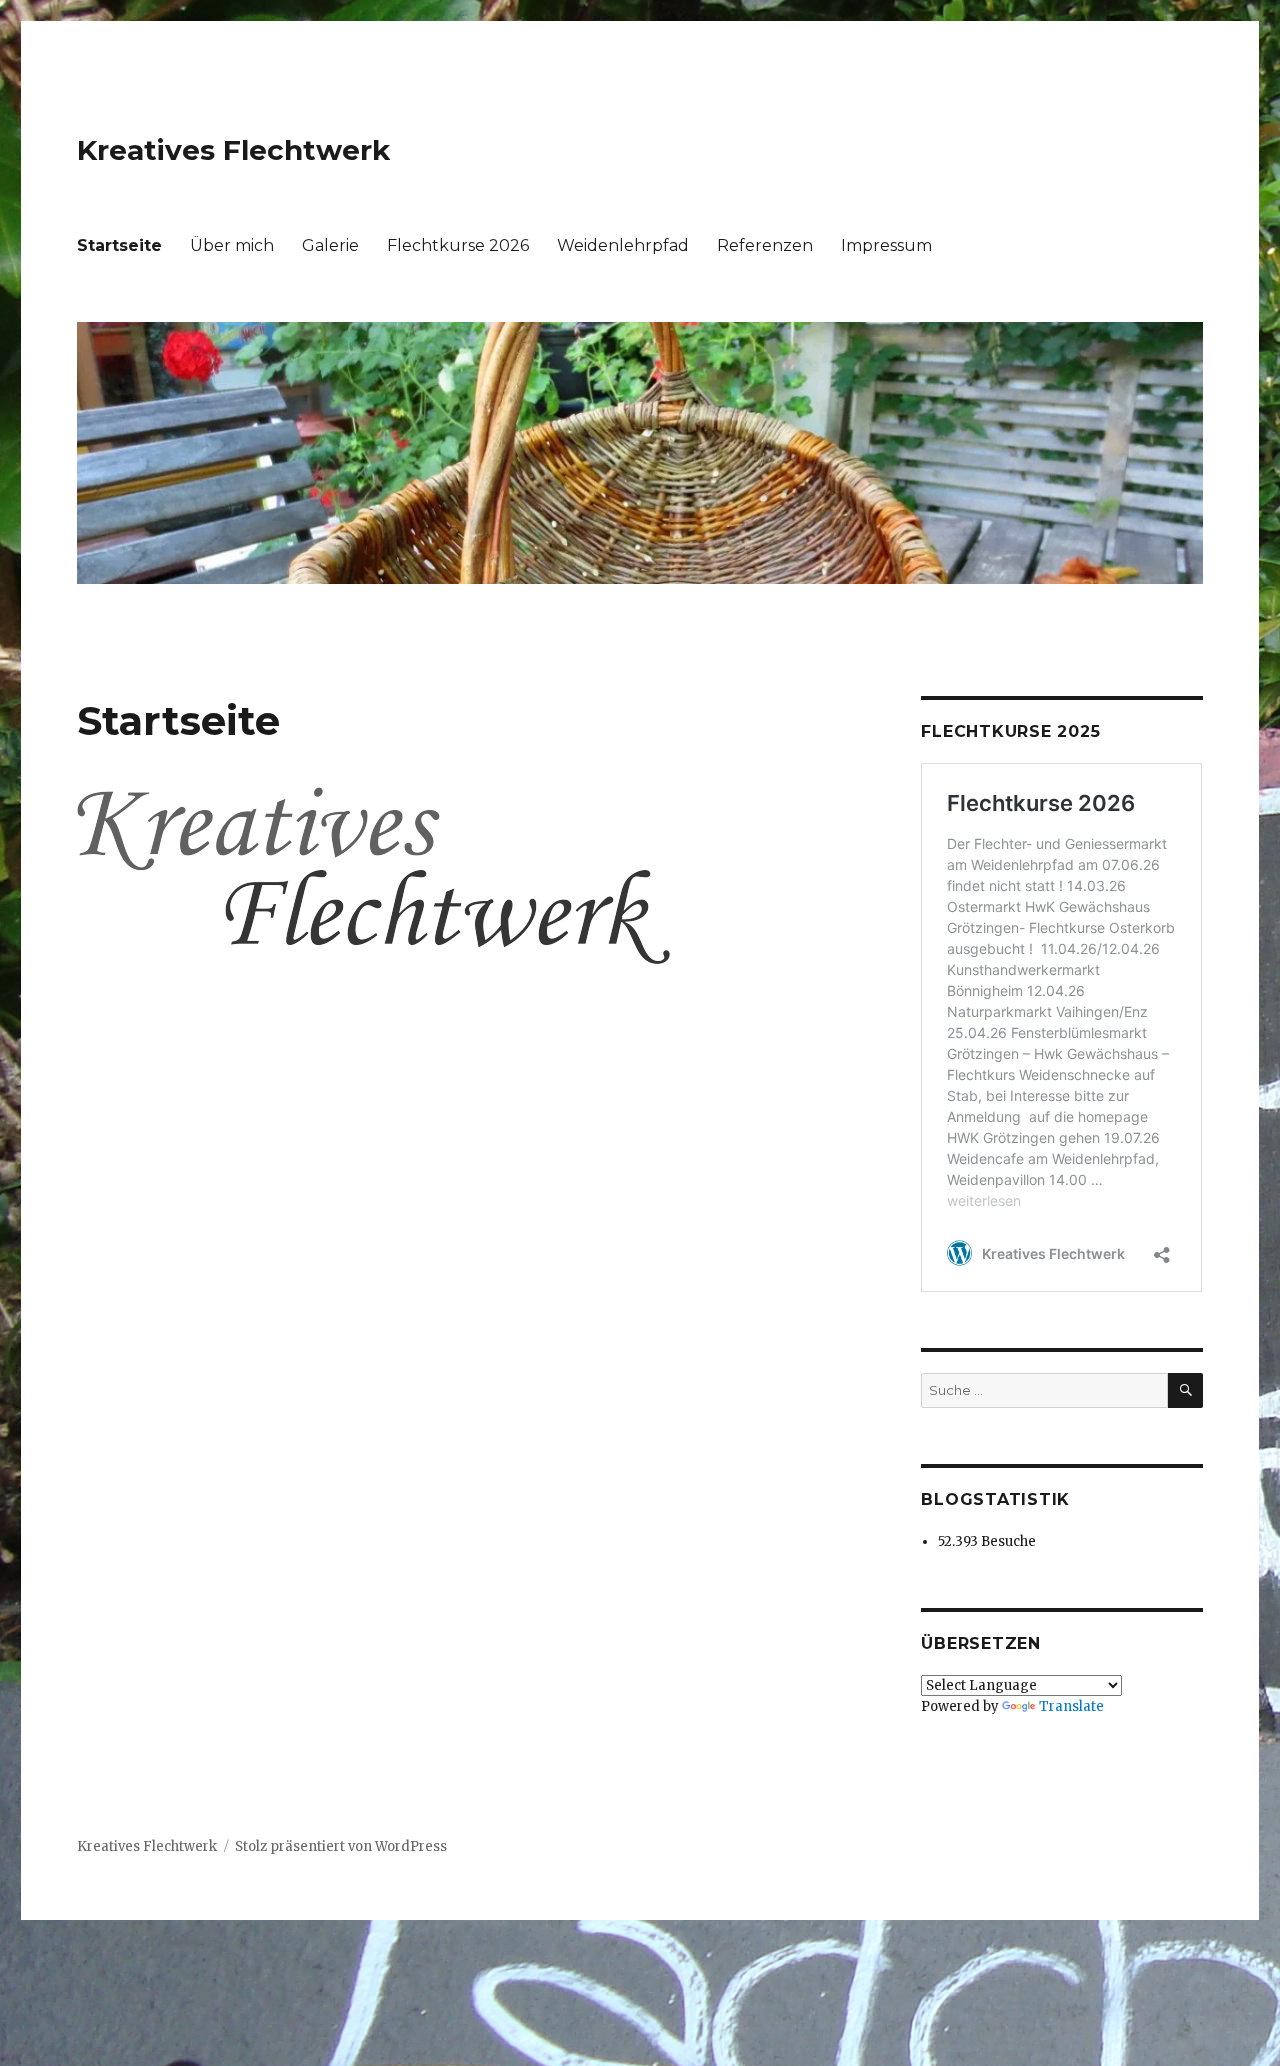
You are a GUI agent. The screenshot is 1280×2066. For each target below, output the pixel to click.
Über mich (232, 245)
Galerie (330, 245)
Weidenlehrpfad (623, 245)
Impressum (886, 245)
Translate (1071, 1706)
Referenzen (765, 245)
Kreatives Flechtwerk (233, 150)
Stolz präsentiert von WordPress (341, 1846)
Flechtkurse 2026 (458, 245)
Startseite (119, 245)
